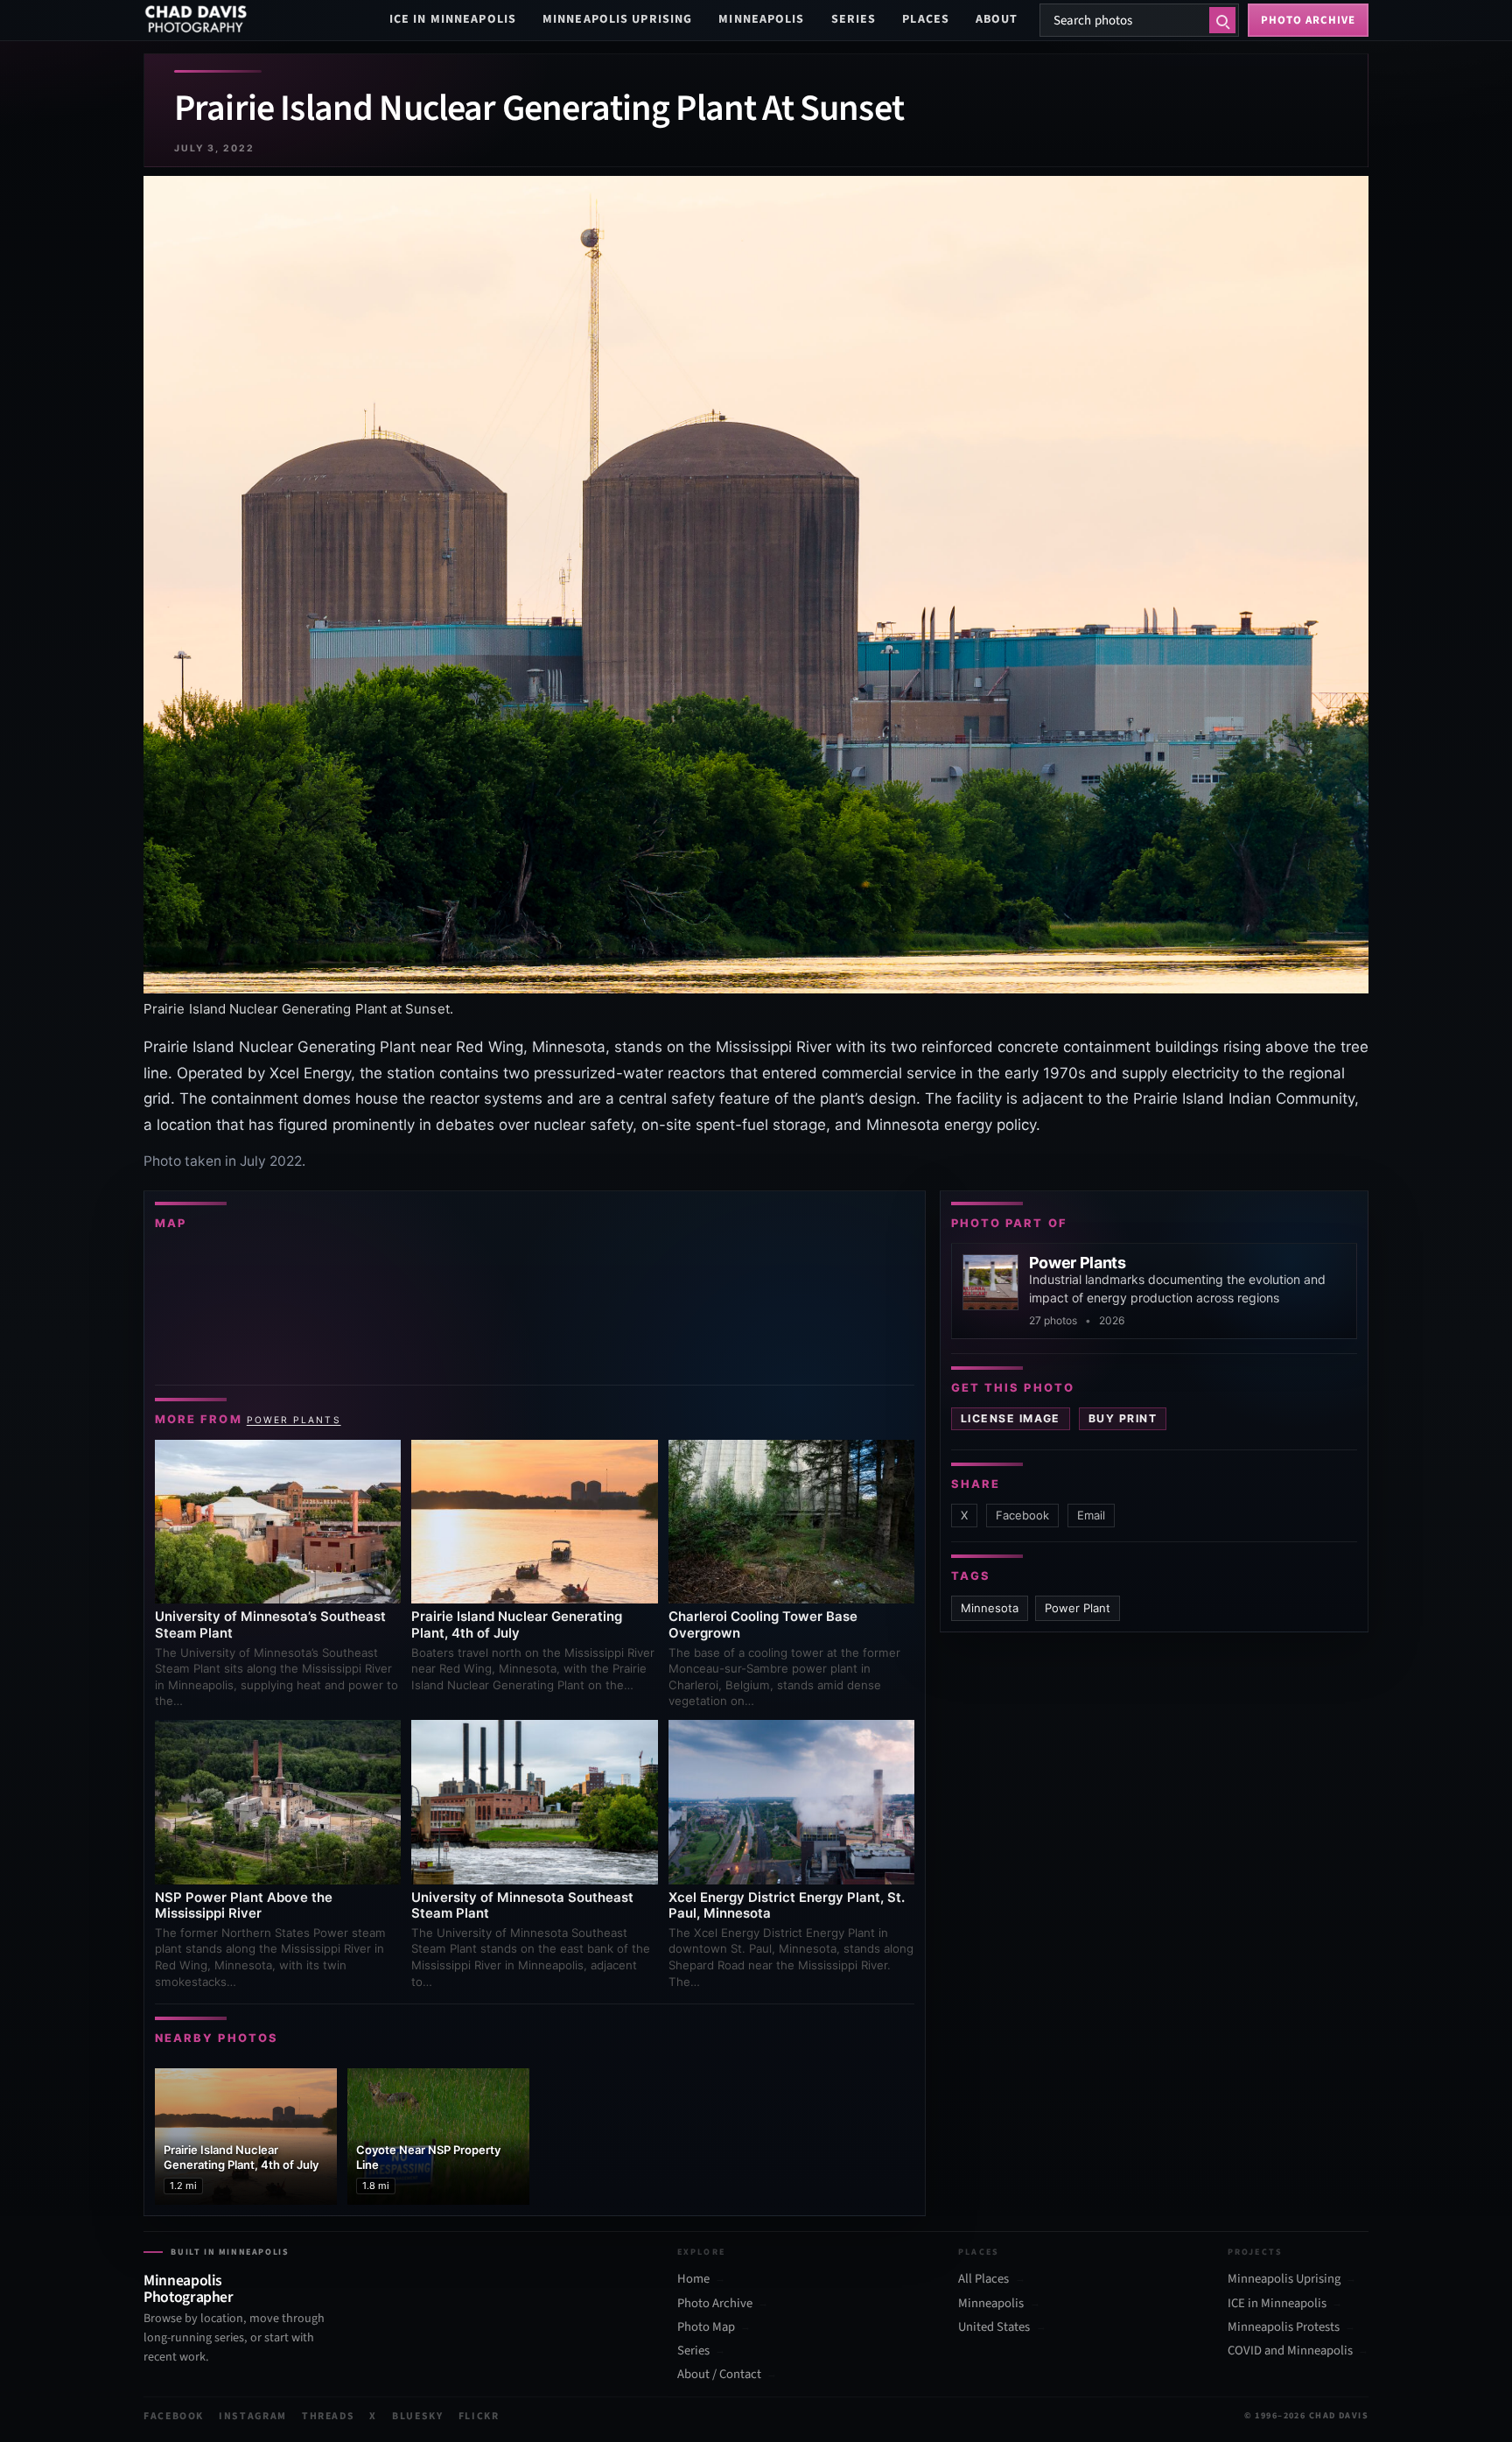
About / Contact (719, 2375)
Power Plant (1078, 1608)
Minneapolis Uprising (617, 19)
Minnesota (990, 1608)
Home (693, 2279)
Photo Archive (715, 2304)
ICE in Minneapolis (453, 19)
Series (854, 19)
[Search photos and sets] (1222, 20)
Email (1091, 1515)
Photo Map (706, 2327)
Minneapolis (761, 19)
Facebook (1022, 1515)
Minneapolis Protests (1284, 2327)
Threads (329, 2416)
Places (926, 19)
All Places (983, 2279)
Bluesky (418, 2416)
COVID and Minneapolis (1290, 2351)
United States (994, 2327)
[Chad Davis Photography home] (196, 20)
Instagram (253, 2416)
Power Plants (294, 1420)
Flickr (479, 2416)
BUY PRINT (1123, 1418)
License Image (1011, 1418)
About (997, 19)
